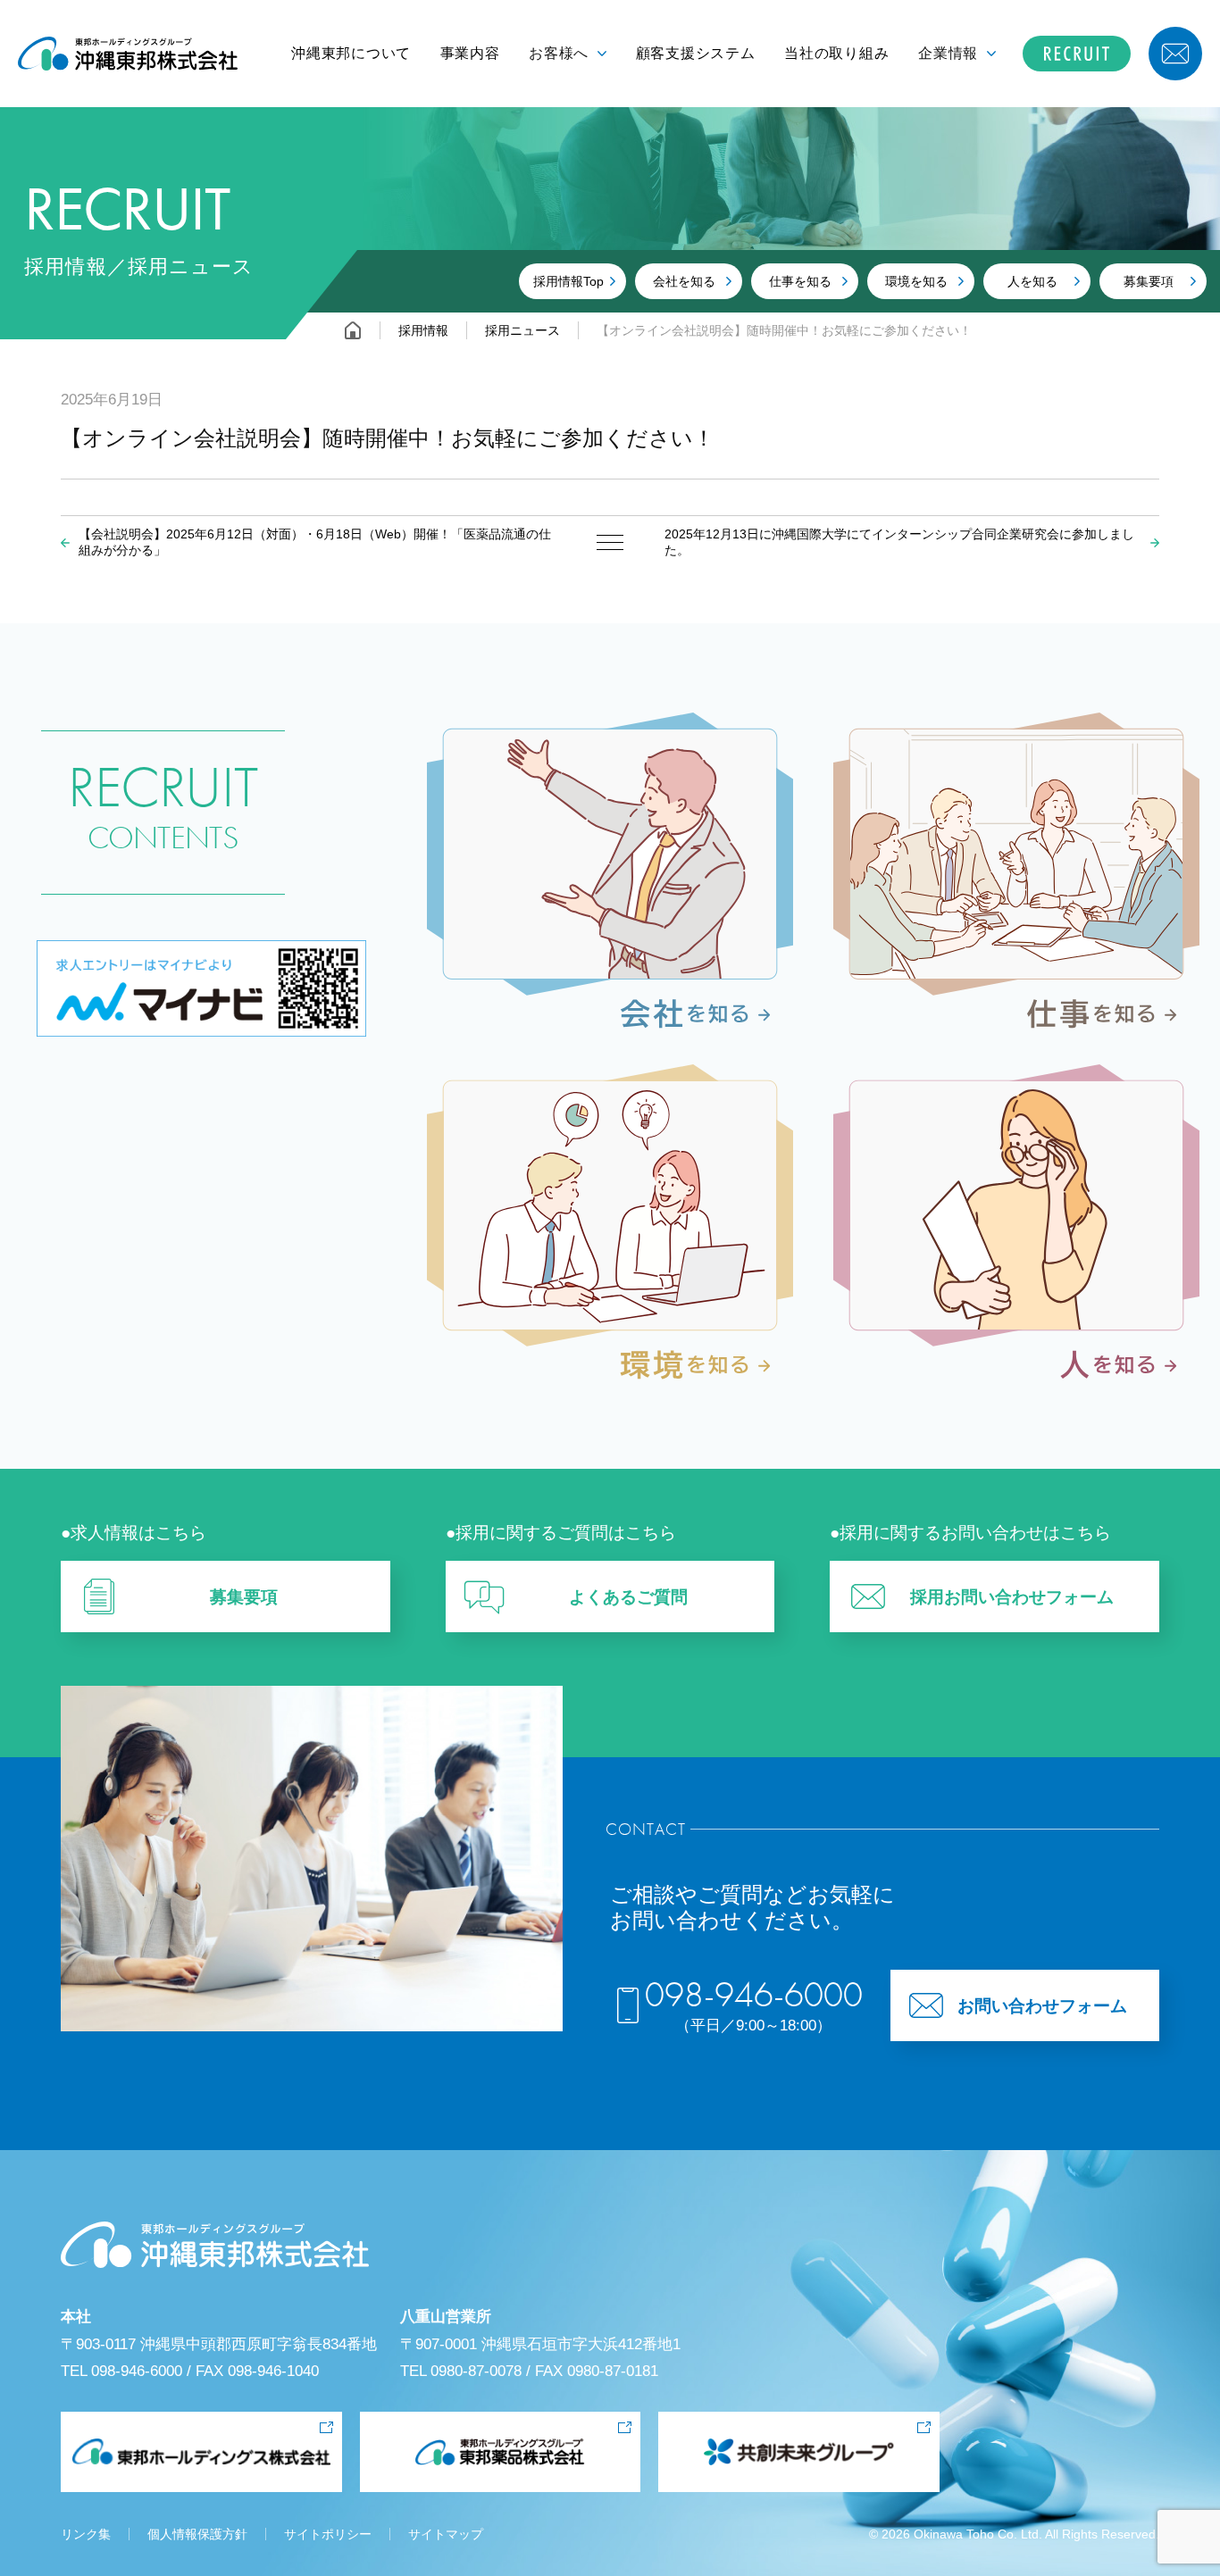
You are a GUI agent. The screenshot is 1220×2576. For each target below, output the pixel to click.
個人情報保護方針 (197, 2534)
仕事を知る (800, 281)
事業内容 (470, 53)
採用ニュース (522, 330)
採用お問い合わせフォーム (1012, 1597)
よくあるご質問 (628, 1597)
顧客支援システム (696, 53)
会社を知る (684, 281)
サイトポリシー (328, 2534)
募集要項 (1149, 281)
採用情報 (423, 330)
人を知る (1032, 281)
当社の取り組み (836, 53)
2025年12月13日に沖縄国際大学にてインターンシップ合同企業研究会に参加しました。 (899, 542)
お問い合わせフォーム (1042, 2006)
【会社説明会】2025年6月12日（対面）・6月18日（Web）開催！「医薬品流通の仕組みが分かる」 (315, 542)
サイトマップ (446, 2534)
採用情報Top (568, 281)
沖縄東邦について (351, 53)
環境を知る (916, 281)
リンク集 (86, 2534)
